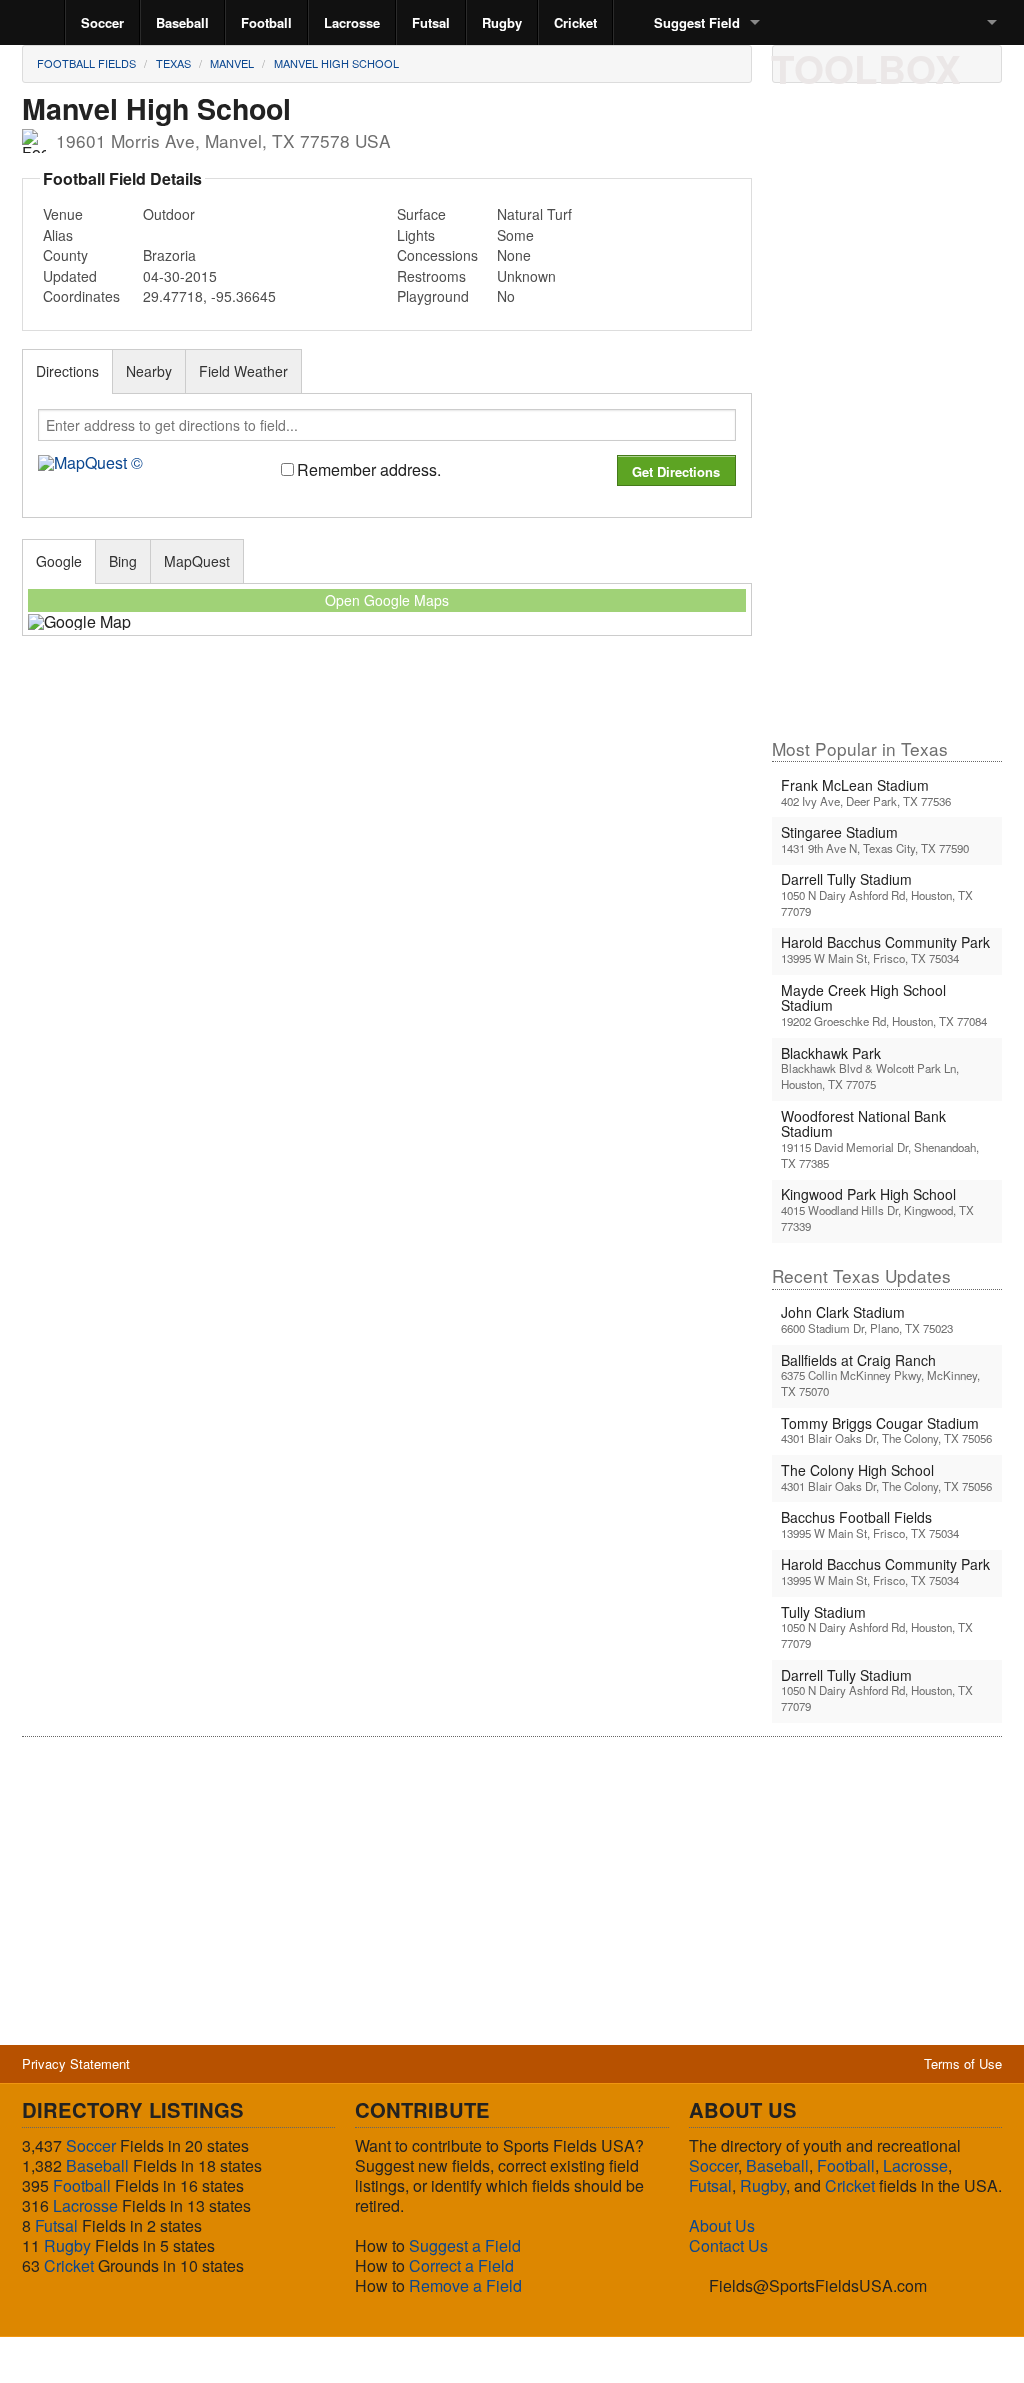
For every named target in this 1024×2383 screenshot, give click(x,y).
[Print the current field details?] (795, 63)
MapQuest (197, 561)
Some (515, 235)
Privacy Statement (76, 2063)
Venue (63, 214)
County (65, 255)
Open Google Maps (387, 600)
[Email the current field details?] (829, 63)
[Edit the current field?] (863, 63)
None (514, 255)
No (506, 296)
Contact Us (728, 2245)
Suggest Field (697, 22)
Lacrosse (352, 22)
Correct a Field (461, 2265)
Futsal (431, 22)
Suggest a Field (465, 2245)
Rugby (502, 22)
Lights (416, 235)
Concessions (437, 255)
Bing (123, 561)
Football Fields (86, 63)
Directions (67, 371)
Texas (173, 63)
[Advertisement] (887, 419)
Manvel (232, 63)
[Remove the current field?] (931, 63)
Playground (433, 296)
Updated (70, 276)
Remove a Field (465, 2285)
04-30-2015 (180, 276)
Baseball (182, 22)
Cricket (575, 22)
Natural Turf (534, 214)
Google (59, 561)
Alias (58, 235)
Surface (421, 214)
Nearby (149, 371)
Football (266, 22)
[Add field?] (897, 63)
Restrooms (431, 276)
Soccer (102, 22)
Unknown (526, 276)
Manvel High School (336, 63)
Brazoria (169, 255)
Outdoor (169, 214)
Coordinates (81, 296)
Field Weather (243, 371)
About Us (722, 2225)
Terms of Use (963, 2063)
